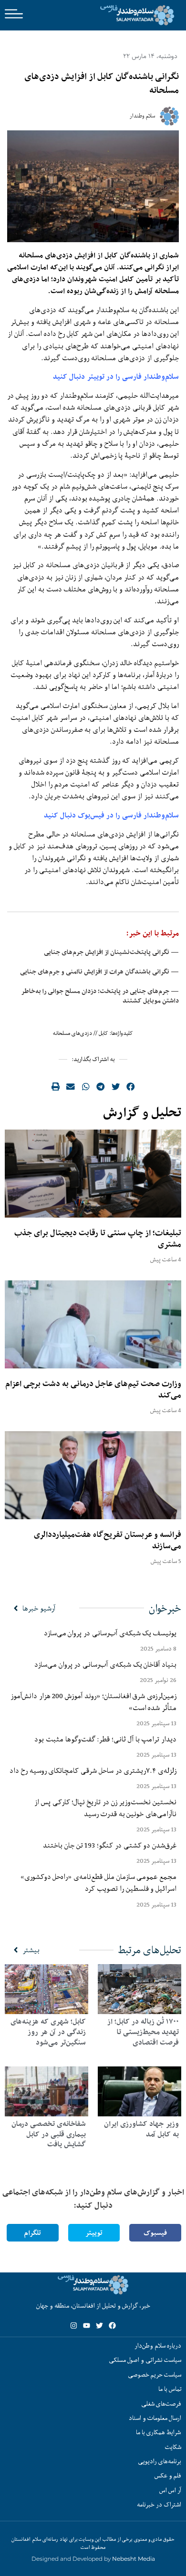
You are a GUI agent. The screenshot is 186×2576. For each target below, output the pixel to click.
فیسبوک (155, 2233)
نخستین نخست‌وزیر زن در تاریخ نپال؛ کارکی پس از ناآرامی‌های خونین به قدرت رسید (105, 1808)
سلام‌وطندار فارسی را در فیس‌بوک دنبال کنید (111, 815)
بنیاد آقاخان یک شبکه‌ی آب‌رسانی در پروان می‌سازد (105, 1664)
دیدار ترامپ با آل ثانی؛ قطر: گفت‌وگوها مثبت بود (105, 1739)
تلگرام (32, 2233)
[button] (131, 1086)
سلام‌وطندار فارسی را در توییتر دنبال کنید (116, 377)
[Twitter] (99, 2325)
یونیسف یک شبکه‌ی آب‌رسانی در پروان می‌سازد (110, 1633)
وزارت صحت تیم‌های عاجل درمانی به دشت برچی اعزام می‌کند (93, 1389)
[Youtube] (87, 2325)
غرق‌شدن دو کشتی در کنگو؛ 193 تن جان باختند (110, 1845)
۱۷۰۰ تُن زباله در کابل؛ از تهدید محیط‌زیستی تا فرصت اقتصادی (143, 2032)
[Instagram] (74, 2325)
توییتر (94, 2233)
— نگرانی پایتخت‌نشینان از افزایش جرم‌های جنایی (111, 952)
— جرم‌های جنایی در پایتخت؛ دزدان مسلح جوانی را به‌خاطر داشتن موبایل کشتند (100, 996)
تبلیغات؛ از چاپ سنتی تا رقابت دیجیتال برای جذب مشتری (98, 1239)
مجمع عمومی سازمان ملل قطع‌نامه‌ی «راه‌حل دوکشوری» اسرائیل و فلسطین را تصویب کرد (98, 1883)
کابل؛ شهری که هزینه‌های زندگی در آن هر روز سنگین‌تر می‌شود (48, 2032)
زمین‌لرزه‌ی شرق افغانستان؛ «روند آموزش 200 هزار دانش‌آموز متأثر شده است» (93, 1702)
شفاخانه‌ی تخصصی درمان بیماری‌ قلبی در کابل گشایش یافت (49, 2134)
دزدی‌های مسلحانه (72, 1033)
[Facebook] (112, 2325)
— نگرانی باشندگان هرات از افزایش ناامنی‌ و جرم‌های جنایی (99, 972)
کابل (103, 1033)
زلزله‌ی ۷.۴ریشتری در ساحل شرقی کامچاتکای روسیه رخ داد (93, 1770)
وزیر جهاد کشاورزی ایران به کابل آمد (141, 2129)
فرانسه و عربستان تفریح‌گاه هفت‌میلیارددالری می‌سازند (108, 1540)
